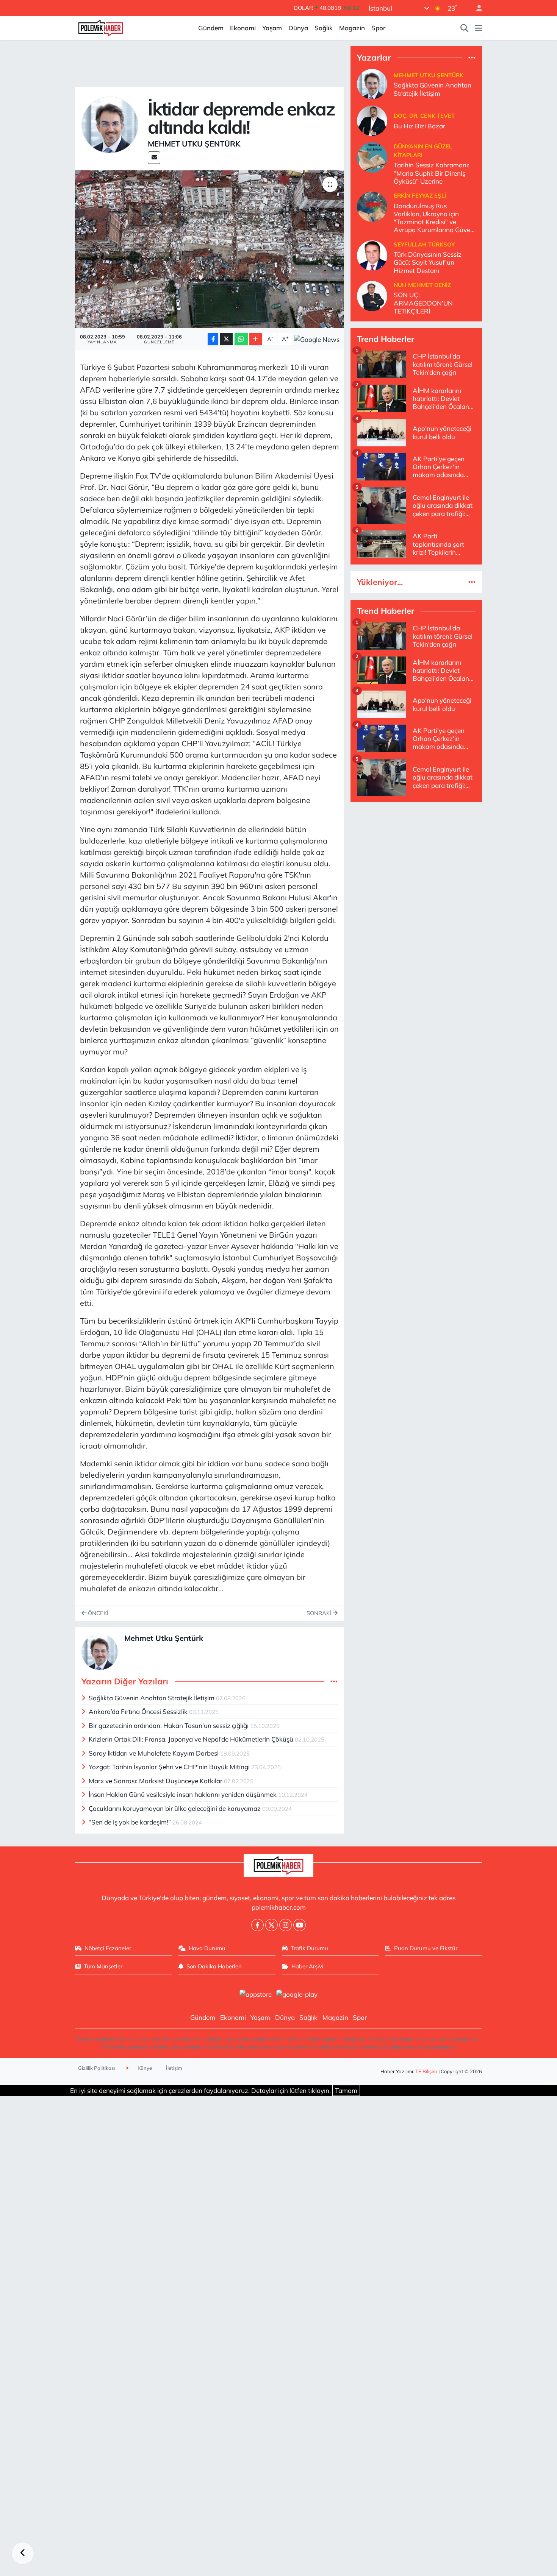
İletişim (174, 2068)
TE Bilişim (426, 2071)
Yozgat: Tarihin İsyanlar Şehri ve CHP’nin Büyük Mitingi (170, 1767)
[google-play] (297, 1994)
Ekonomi (243, 28)
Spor (378, 28)
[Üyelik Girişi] (476, 8)
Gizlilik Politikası (96, 2068)
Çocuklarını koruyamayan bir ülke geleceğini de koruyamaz (175, 1808)
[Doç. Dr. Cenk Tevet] (372, 120)
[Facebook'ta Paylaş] (213, 339)
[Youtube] (300, 1925)
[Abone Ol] (317, 339)
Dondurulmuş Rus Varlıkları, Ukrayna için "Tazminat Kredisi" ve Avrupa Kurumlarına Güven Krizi (434, 218)
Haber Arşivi (307, 1966)
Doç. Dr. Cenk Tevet (424, 116)
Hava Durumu (207, 1948)
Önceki (97, 1613)
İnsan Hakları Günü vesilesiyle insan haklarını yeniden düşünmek (183, 1794)
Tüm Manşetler (103, 1966)
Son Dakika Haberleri (214, 1966)
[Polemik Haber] (101, 27)
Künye (144, 2068)
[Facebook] (257, 1925)
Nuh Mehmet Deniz (422, 285)
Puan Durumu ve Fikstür (426, 1948)
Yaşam (272, 28)
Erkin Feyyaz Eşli (420, 196)
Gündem (211, 28)
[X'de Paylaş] (226, 339)
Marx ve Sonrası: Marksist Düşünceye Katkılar (156, 1781)
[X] (271, 1925)
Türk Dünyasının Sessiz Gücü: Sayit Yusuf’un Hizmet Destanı (428, 262)
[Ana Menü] (478, 28)
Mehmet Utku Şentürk (194, 144)
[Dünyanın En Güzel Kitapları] (372, 157)
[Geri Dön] (23, 2553)
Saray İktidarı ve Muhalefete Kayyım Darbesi (154, 1753)
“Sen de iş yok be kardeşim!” (131, 1822)
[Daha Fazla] (256, 339)
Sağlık (324, 28)
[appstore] (255, 1994)
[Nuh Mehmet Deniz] (372, 295)
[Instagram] (286, 1925)
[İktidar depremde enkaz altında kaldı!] (210, 249)
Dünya (298, 28)
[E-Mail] (154, 158)
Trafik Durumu (309, 1948)
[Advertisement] (416, 862)
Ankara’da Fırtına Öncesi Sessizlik (139, 1711)
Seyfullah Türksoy (424, 244)
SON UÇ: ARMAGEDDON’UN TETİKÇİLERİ (423, 303)
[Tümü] (472, 57)
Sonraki (320, 1613)
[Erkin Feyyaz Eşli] (372, 206)
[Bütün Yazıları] (334, 1682)
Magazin (352, 28)
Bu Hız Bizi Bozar (419, 126)
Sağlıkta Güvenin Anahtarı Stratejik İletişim (152, 1698)
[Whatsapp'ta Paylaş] (241, 339)
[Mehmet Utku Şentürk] (110, 124)
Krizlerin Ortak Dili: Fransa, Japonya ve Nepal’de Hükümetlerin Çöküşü (192, 1739)
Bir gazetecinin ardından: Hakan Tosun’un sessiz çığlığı (169, 1725)
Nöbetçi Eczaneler (108, 1948)
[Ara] (465, 28)
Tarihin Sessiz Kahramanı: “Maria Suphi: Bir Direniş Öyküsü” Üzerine (432, 173)
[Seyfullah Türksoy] (372, 255)
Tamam (346, 2090)
